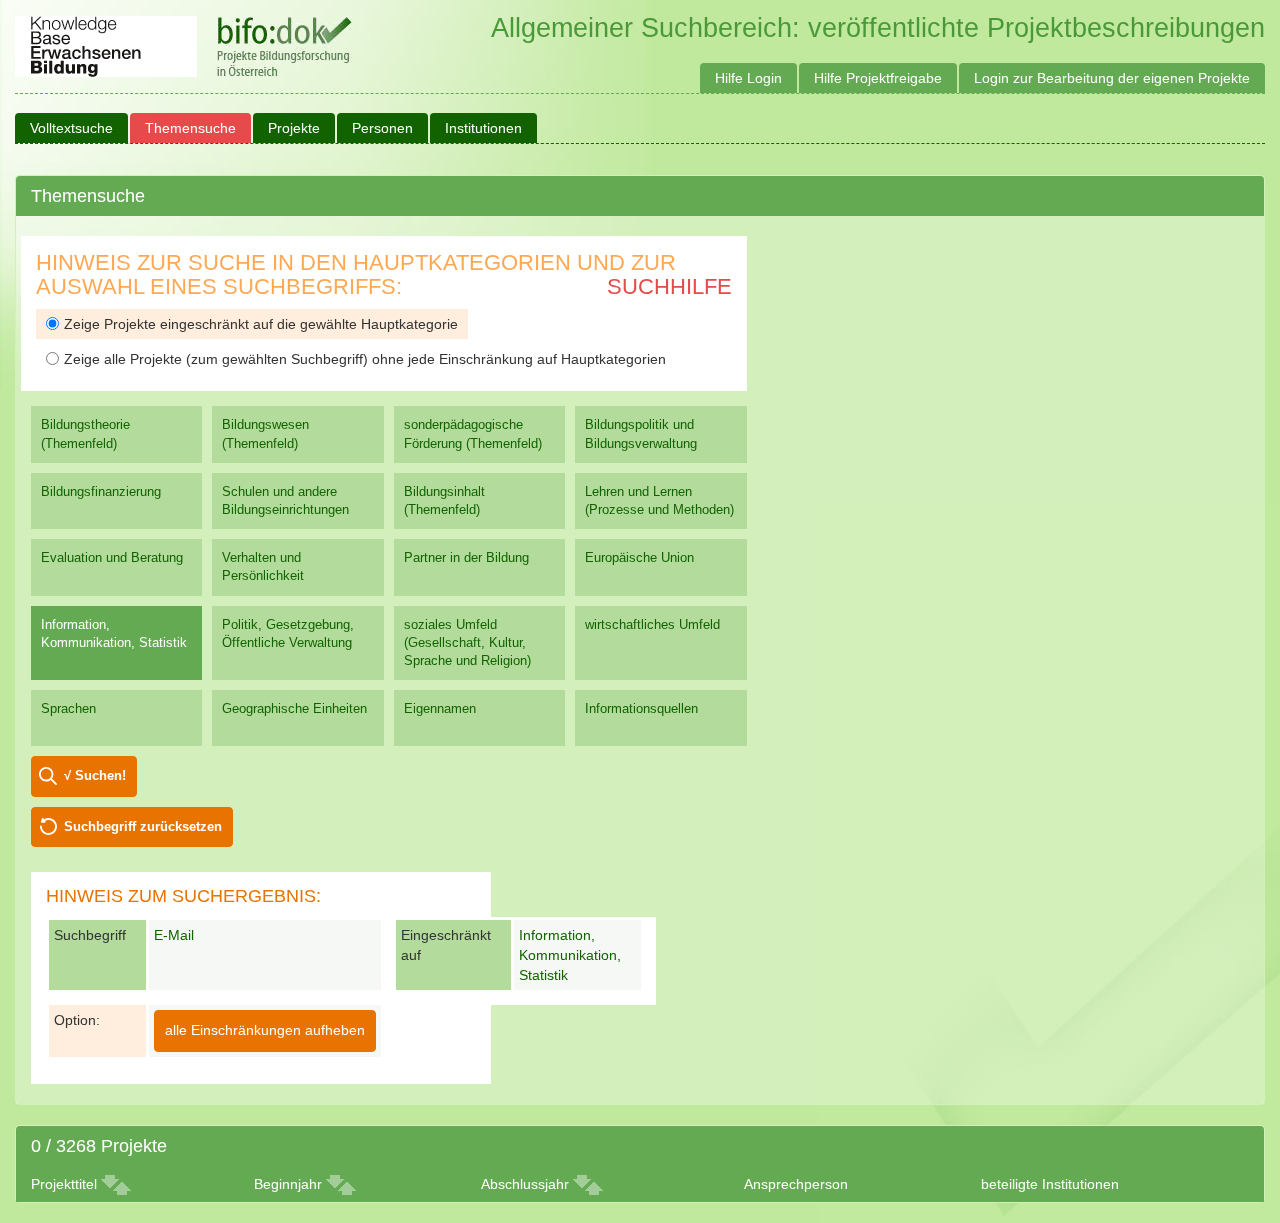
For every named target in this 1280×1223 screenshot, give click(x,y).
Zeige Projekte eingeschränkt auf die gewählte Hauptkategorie (261, 324)
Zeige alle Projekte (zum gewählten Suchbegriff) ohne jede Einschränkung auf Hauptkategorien (365, 359)
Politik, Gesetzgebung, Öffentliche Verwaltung (288, 633)
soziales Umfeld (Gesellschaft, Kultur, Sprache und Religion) (467, 642)
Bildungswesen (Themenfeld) (265, 433)
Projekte (294, 128)
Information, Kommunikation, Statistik (114, 633)
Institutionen (483, 128)
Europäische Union (639, 557)
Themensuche (190, 128)
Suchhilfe (669, 286)
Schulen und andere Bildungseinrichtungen (285, 500)
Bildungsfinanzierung (101, 491)
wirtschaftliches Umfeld (652, 624)
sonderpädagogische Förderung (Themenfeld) (473, 433)
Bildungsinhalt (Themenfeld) (444, 500)
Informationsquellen (641, 708)
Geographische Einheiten (294, 708)
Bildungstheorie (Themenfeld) (85, 433)
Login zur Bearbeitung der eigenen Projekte (1112, 78)
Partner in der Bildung (466, 557)
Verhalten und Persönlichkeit (263, 566)
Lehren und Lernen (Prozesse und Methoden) (659, 500)
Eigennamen (440, 708)
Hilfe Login (748, 78)
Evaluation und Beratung (112, 557)
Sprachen (68, 708)
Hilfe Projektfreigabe (878, 78)
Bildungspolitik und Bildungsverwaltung (641, 433)
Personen (382, 128)
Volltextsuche (71, 128)
